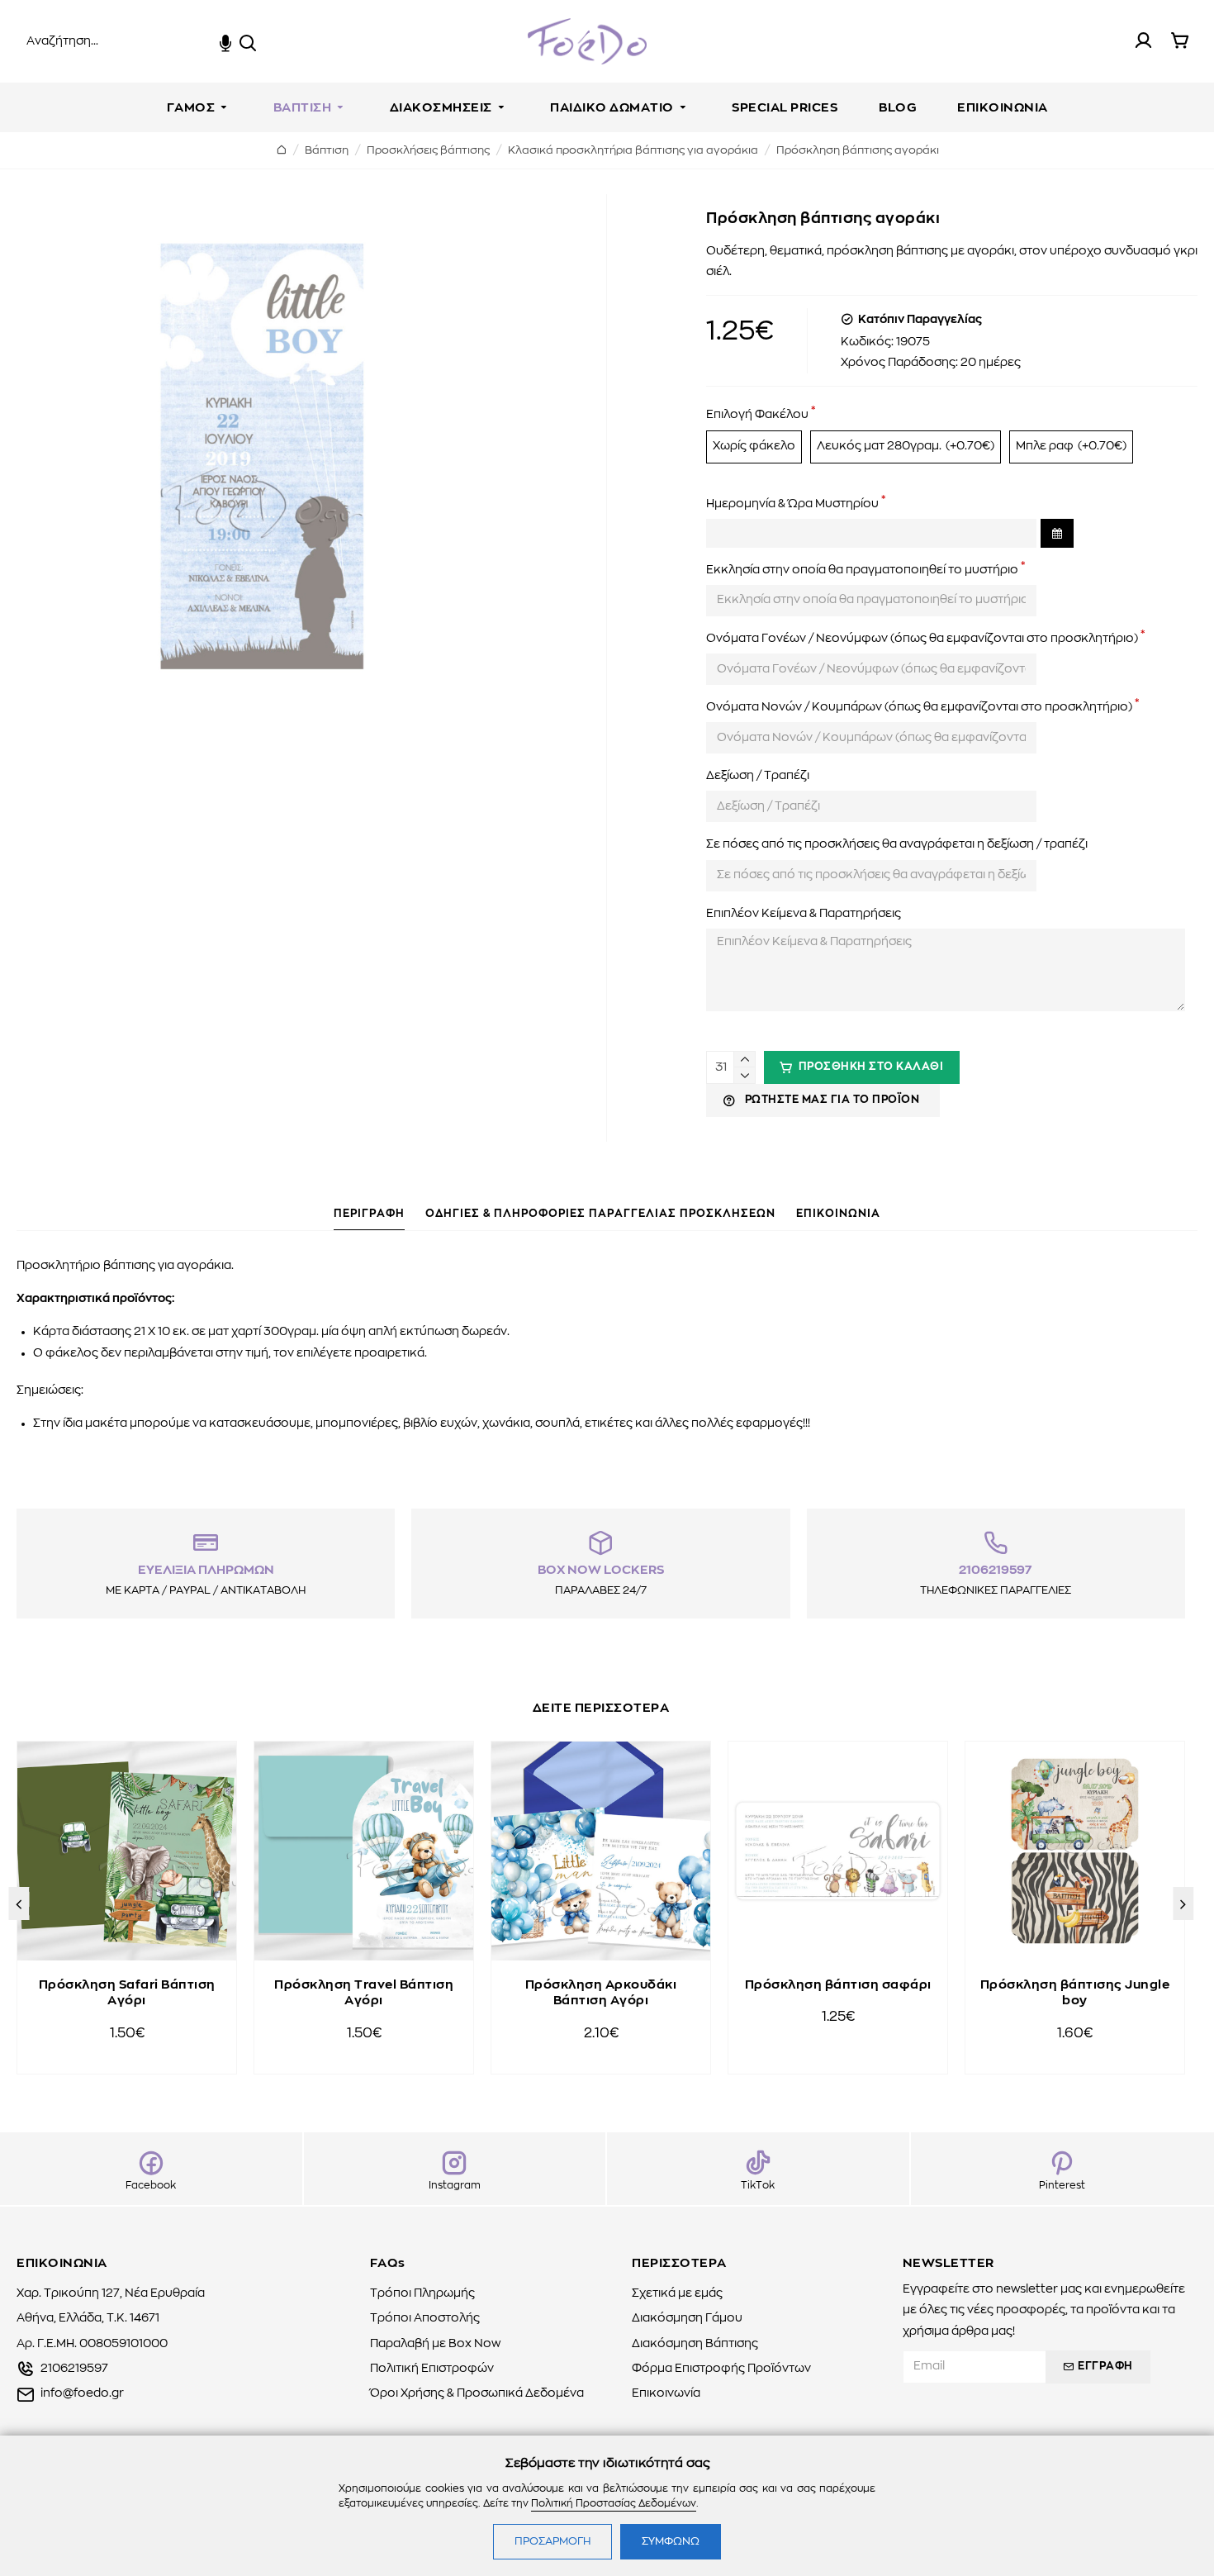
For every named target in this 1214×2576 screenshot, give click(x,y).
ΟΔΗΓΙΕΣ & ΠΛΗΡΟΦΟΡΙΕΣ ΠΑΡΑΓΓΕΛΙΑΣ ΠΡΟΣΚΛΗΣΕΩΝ (600, 1214)
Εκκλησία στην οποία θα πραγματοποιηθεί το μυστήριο (862, 570)
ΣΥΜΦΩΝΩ (671, 2542)
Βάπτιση (327, 151)
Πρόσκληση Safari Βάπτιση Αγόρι (127, 1993)
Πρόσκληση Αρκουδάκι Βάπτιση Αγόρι (601, 1993)
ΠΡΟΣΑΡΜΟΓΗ (552, 2542)
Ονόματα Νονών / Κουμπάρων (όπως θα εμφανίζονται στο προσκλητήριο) (919, 707)
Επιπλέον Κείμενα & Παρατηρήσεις (804, 914)
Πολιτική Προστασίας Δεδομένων (614, 2503)
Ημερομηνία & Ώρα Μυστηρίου (792, 504)
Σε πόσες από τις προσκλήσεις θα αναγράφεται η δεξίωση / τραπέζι (897, 844)
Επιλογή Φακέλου (757, 415)
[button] (19, 1903)
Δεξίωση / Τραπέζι (758, 776)
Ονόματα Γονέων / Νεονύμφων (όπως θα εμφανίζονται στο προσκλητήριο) (922, 639)
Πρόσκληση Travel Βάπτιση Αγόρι (364, 1993)
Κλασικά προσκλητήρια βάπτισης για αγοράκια (633, 151)
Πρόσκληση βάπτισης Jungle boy (1075, 1993)
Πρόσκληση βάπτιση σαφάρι (838, 1985)
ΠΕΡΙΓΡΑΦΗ (369, 1214)
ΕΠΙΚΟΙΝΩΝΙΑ (838, 1214)
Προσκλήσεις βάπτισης (428, 151)
